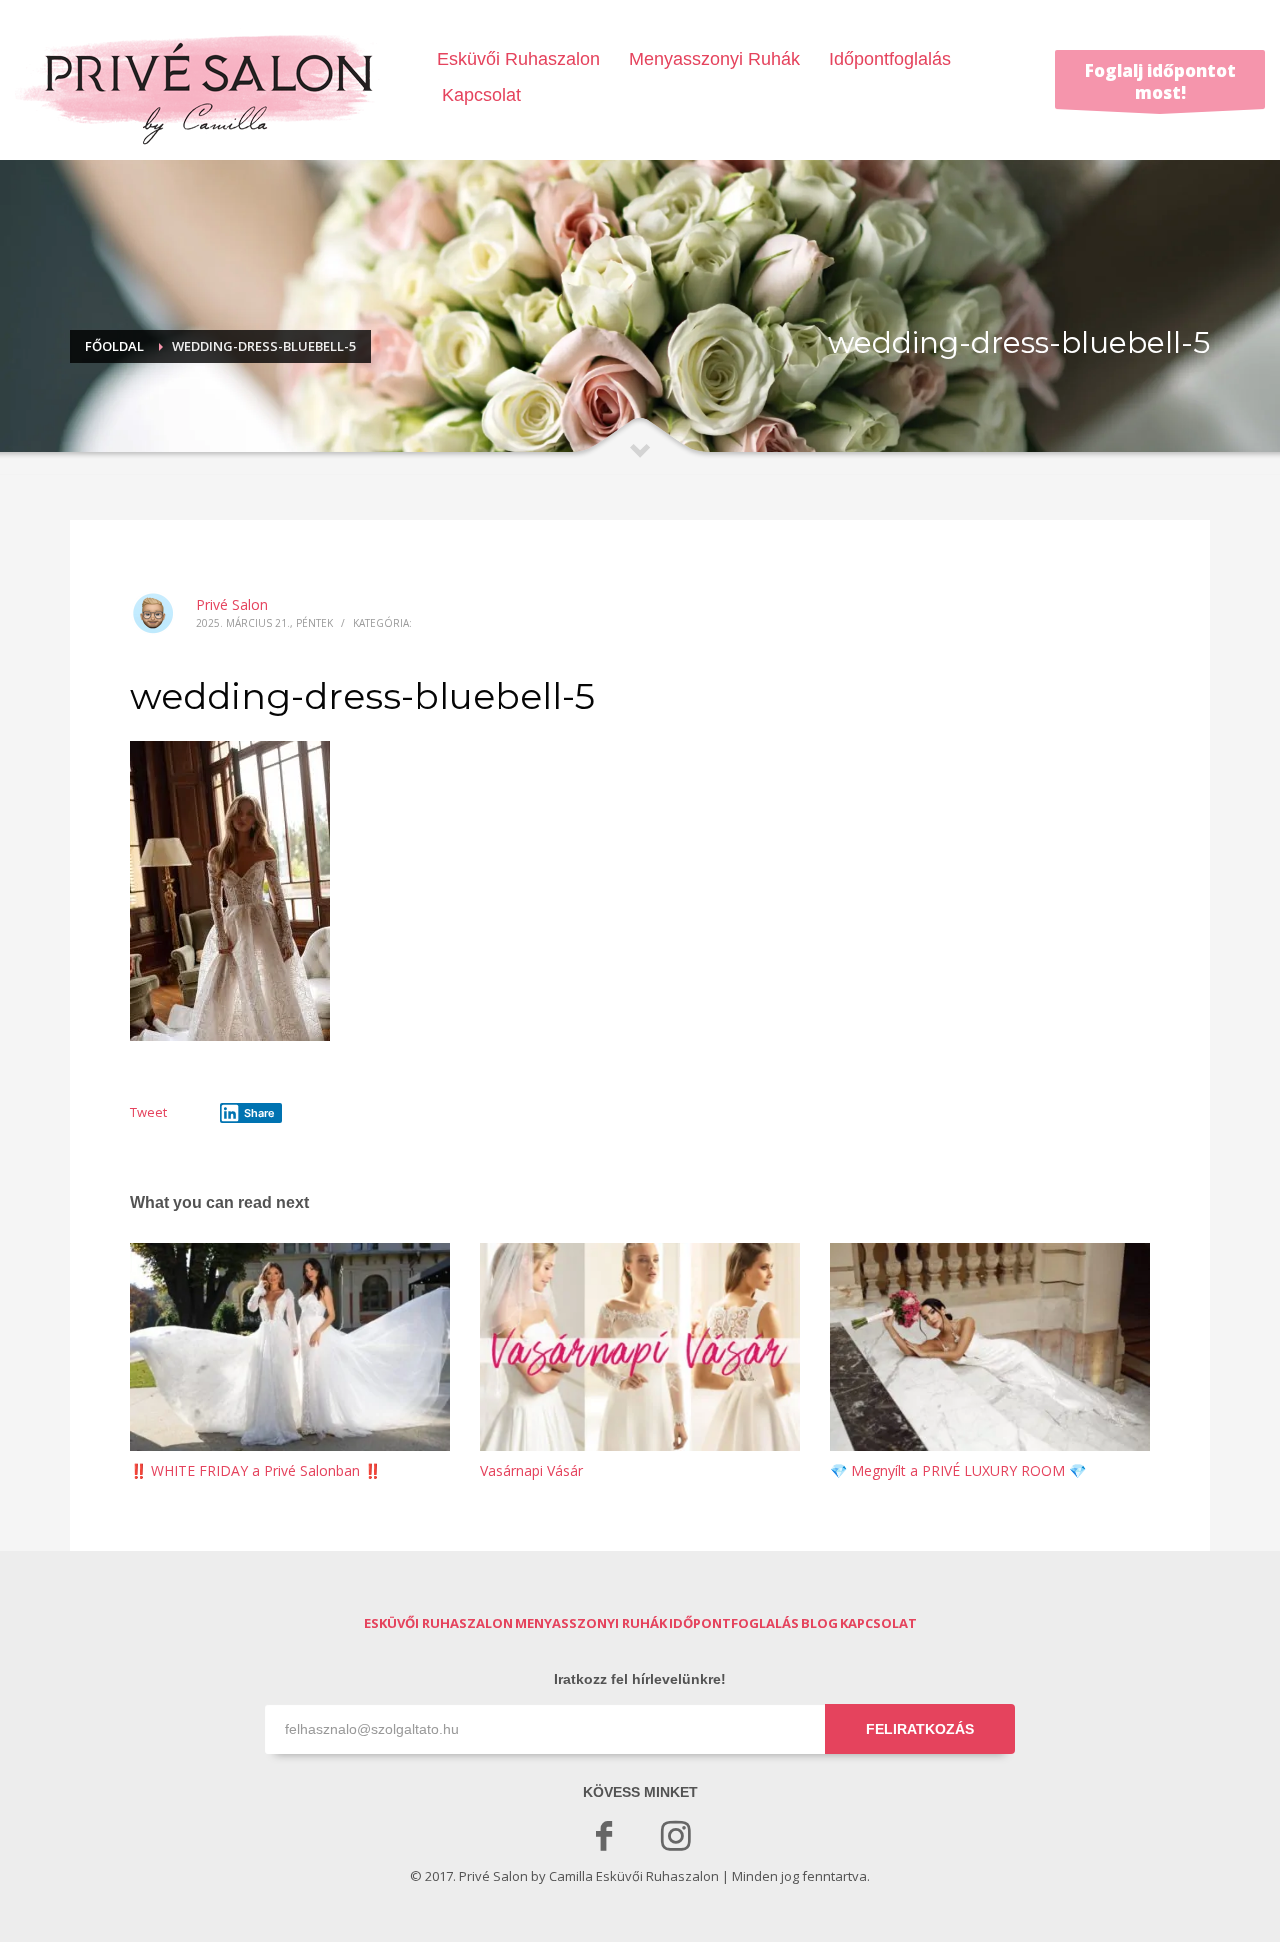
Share (259, 1113)
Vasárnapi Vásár (531, 1470)
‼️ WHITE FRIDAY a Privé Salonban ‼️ (255, 1470)
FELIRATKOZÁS (920, 1729)
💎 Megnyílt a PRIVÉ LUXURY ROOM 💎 (958, 1470)
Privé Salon (232, 604)
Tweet (148, 1112)
